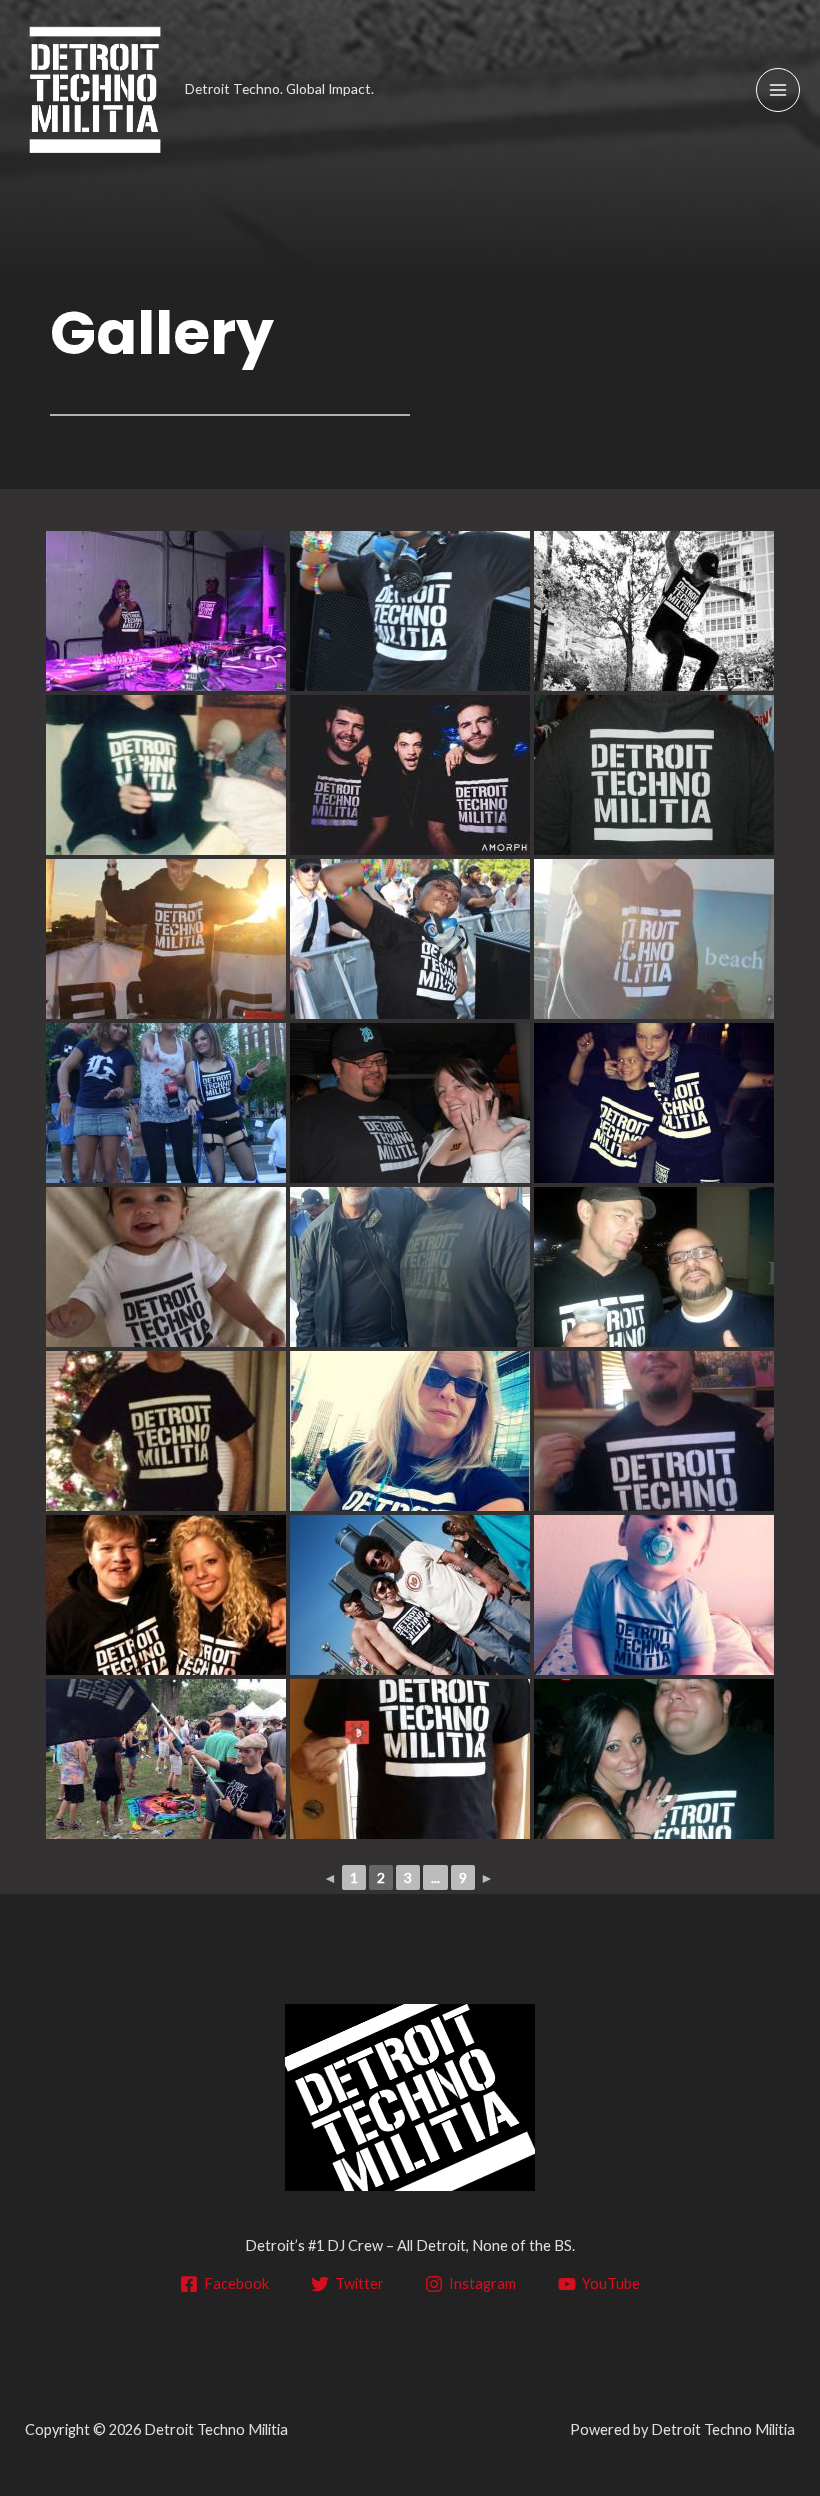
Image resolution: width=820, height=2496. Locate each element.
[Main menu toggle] (778, 90)
